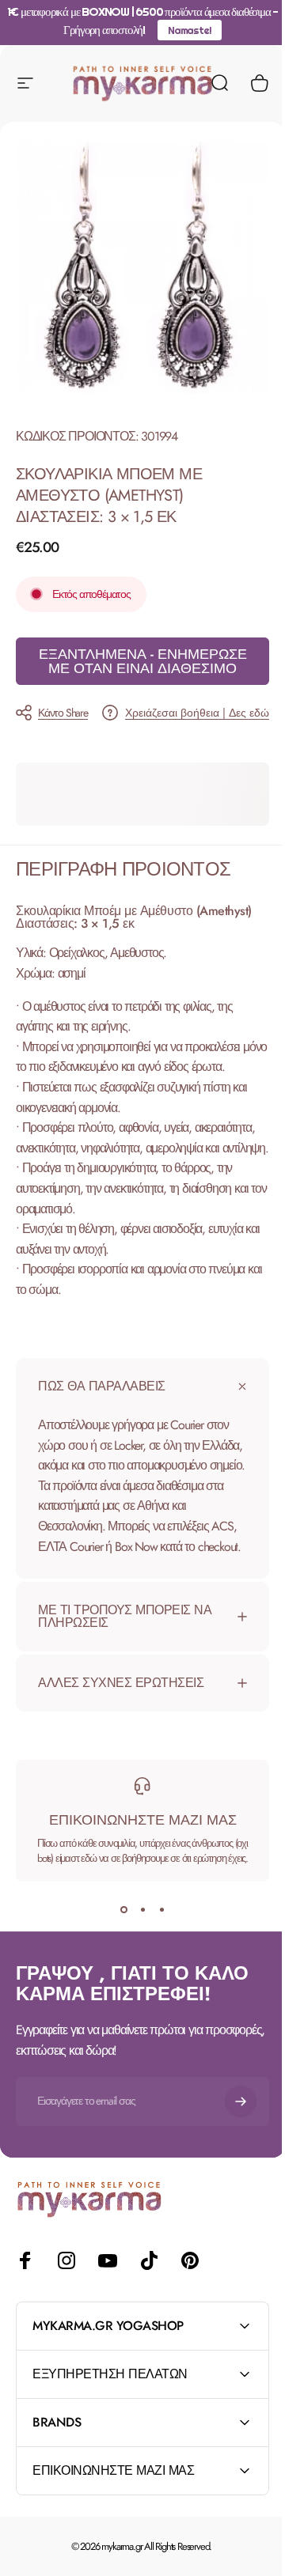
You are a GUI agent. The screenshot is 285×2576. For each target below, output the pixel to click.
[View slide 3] (156, 1918)
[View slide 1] (118, 1918)
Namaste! (189, 30)
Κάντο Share (63, 713)
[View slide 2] (137, 1918)
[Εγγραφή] (229, 2109)
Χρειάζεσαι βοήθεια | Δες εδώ (197, 713)
